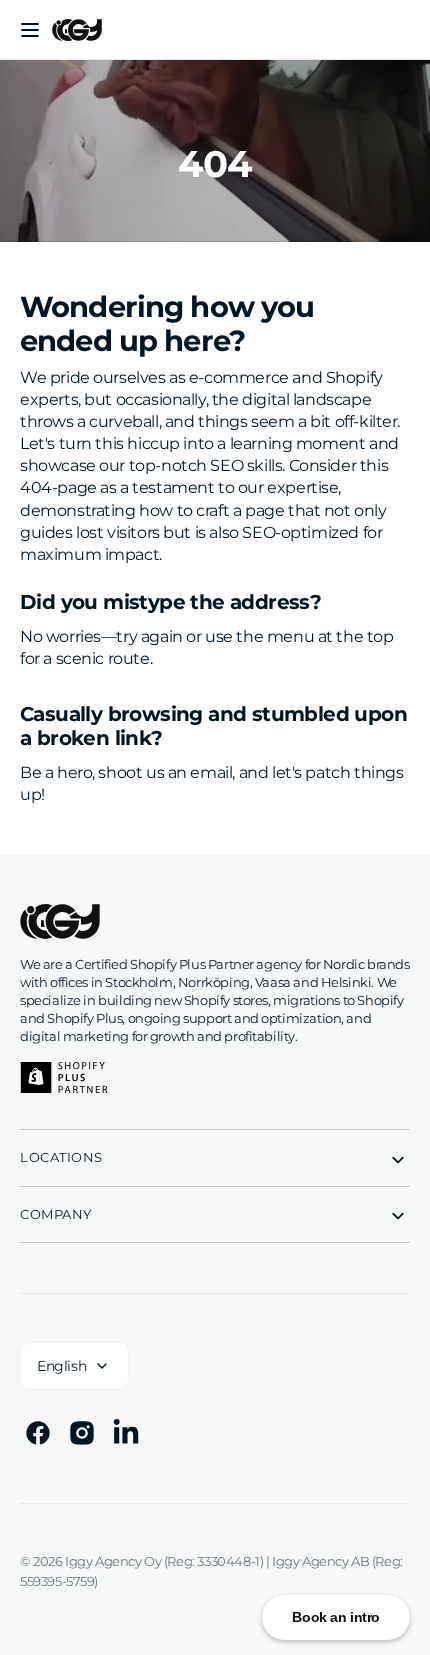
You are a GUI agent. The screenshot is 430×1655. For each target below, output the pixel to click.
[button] (30, 30)
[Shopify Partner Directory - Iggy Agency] (64, 1077)
